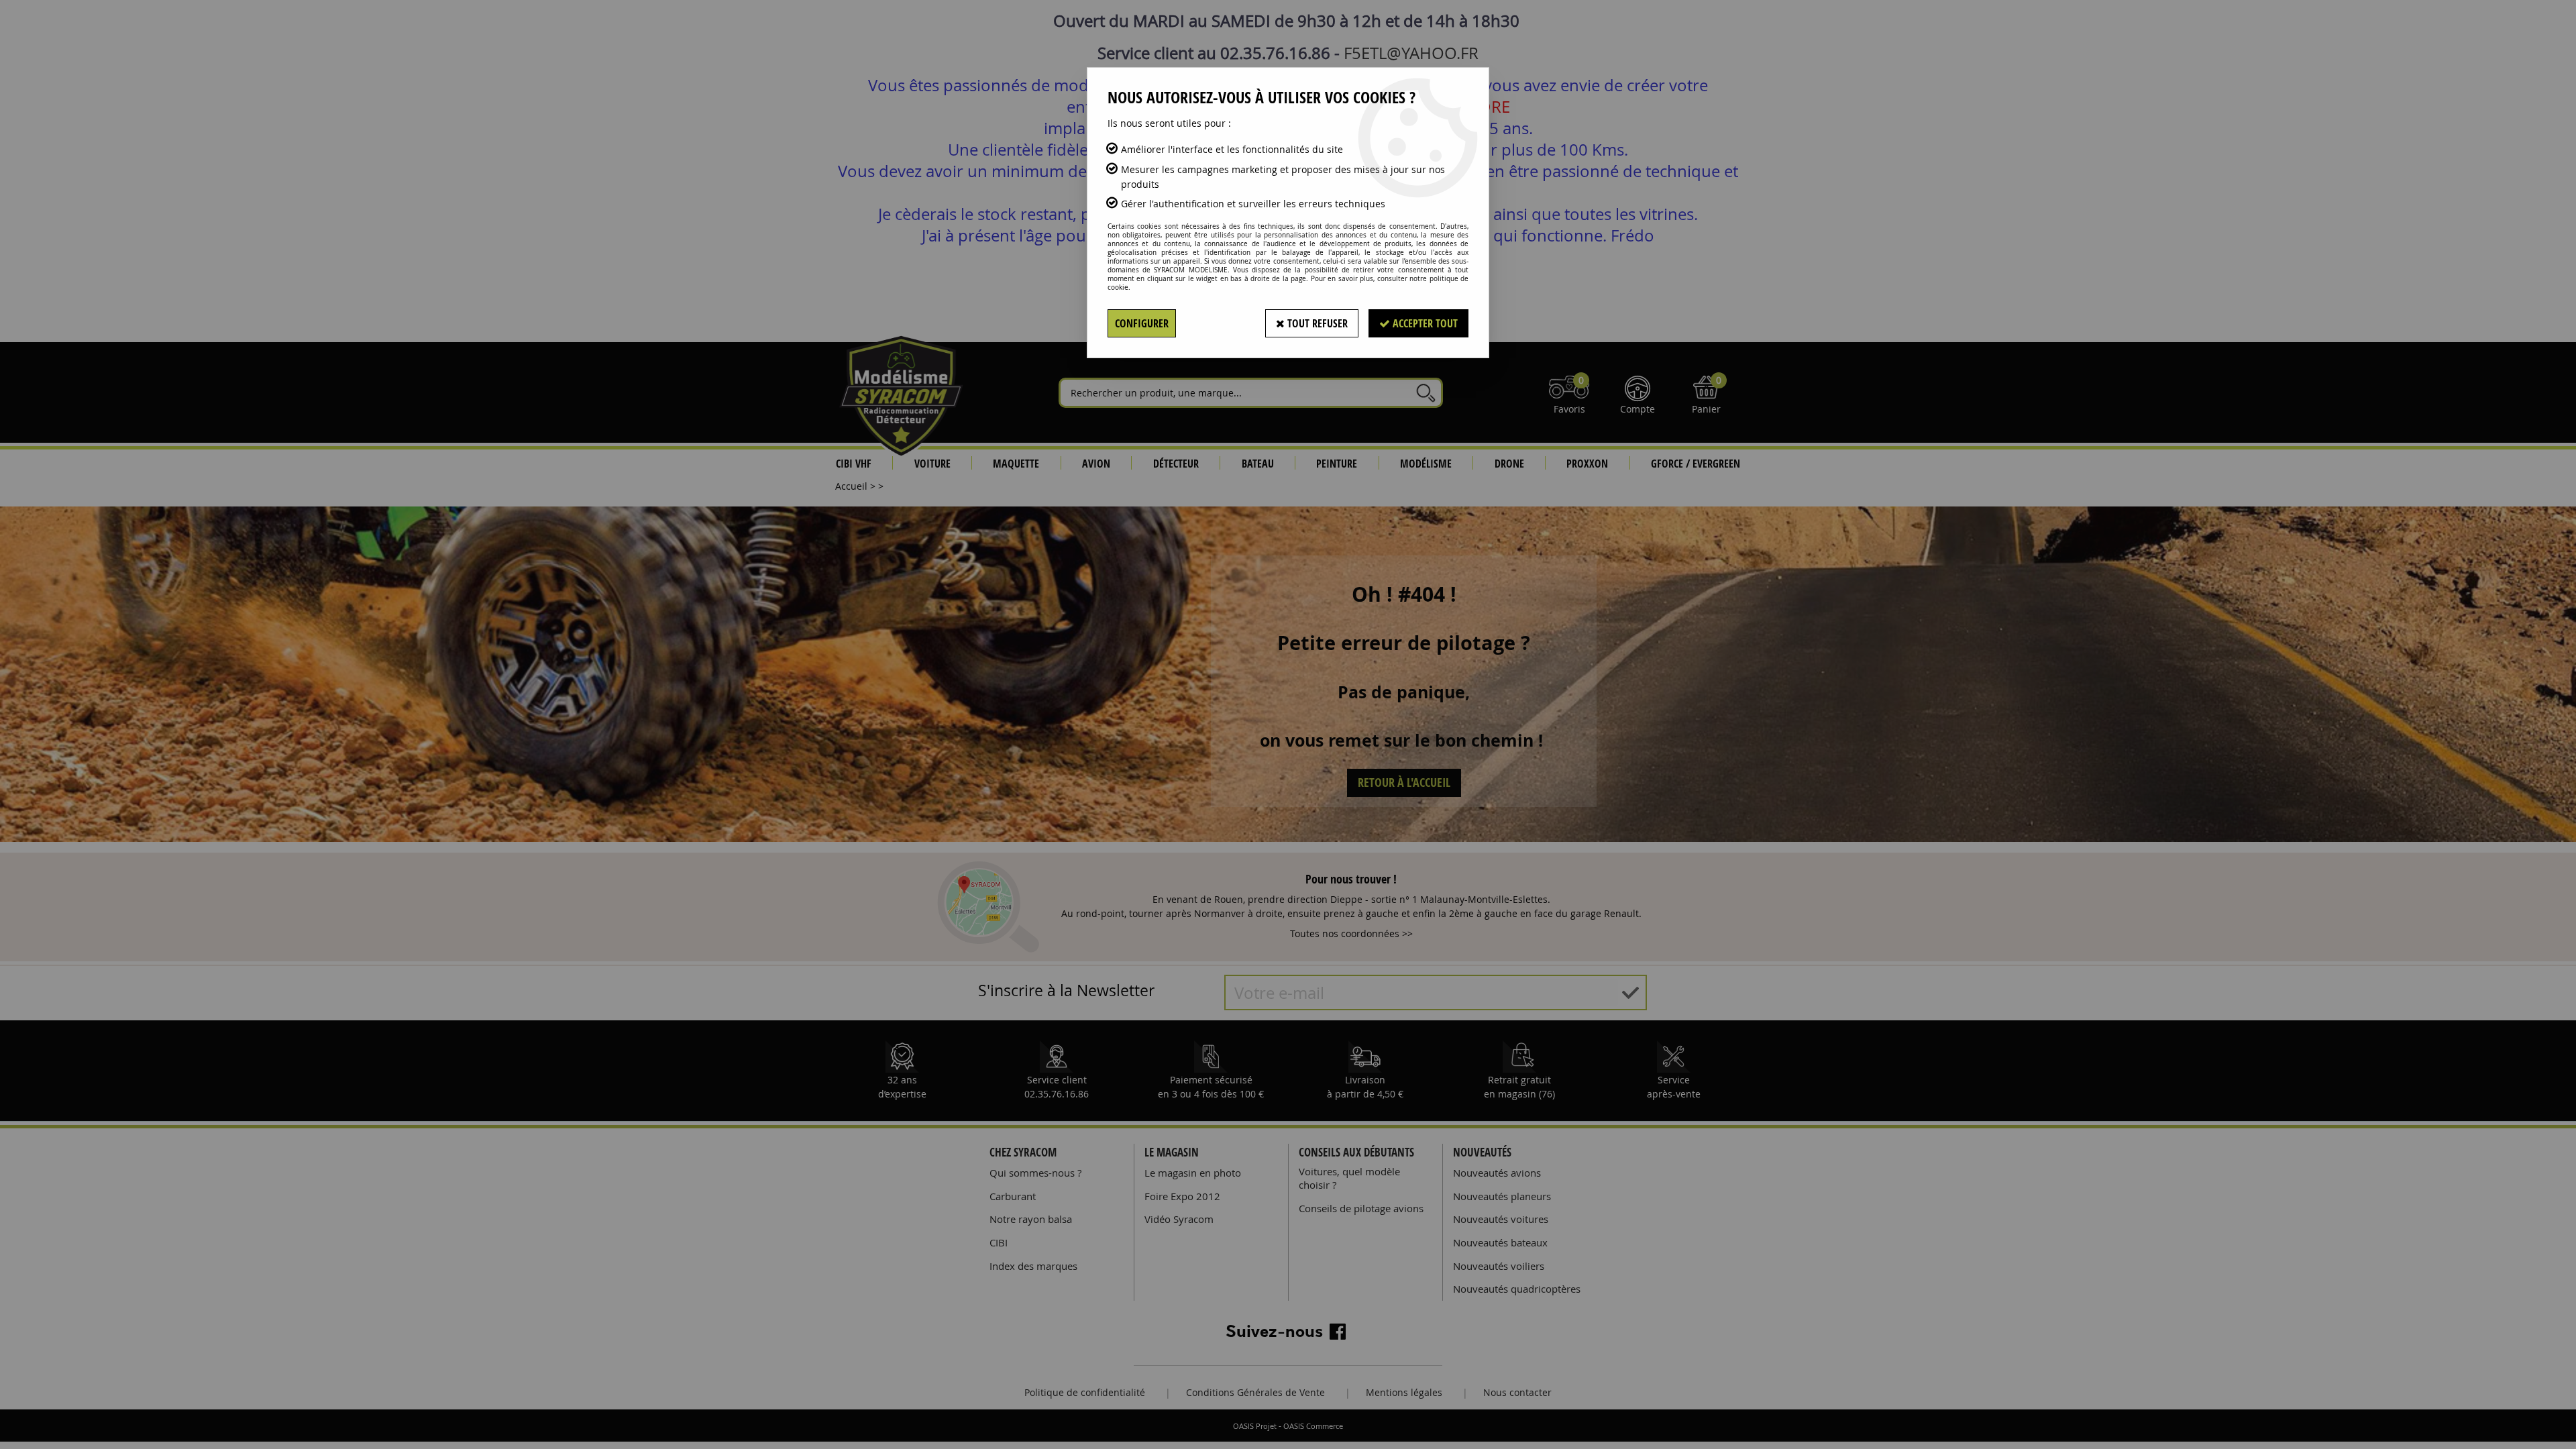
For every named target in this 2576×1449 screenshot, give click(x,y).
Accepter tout (1424, 323)
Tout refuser (1316, 323)
